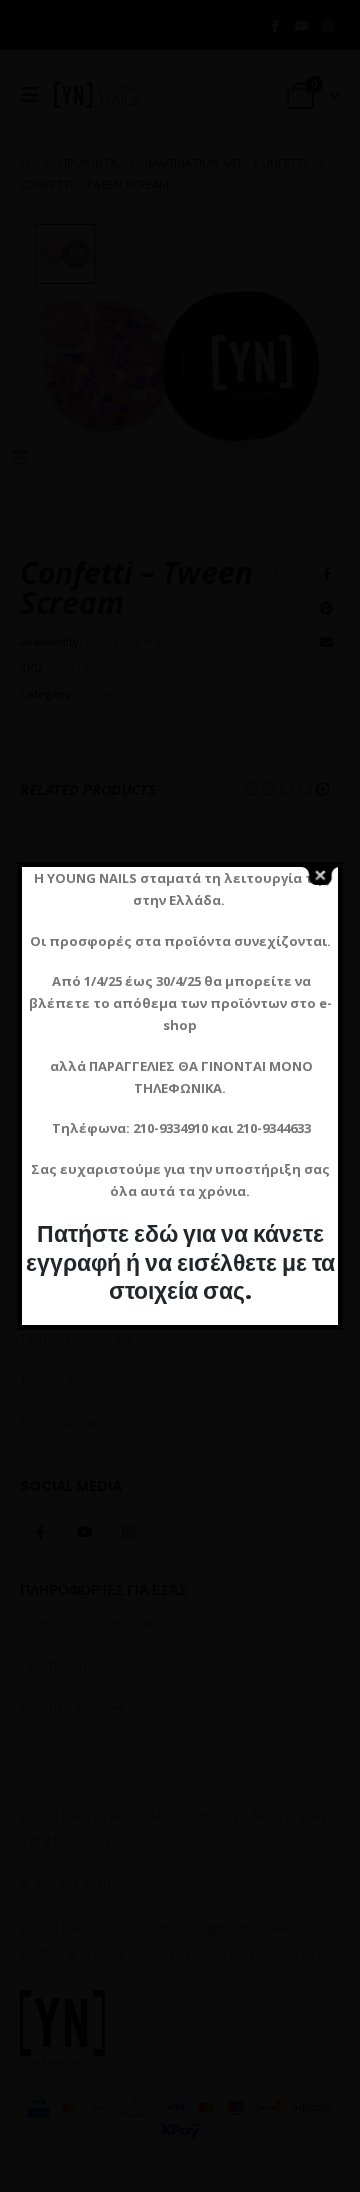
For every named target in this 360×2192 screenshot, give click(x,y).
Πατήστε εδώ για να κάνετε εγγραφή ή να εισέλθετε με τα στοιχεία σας (180, 1262)
